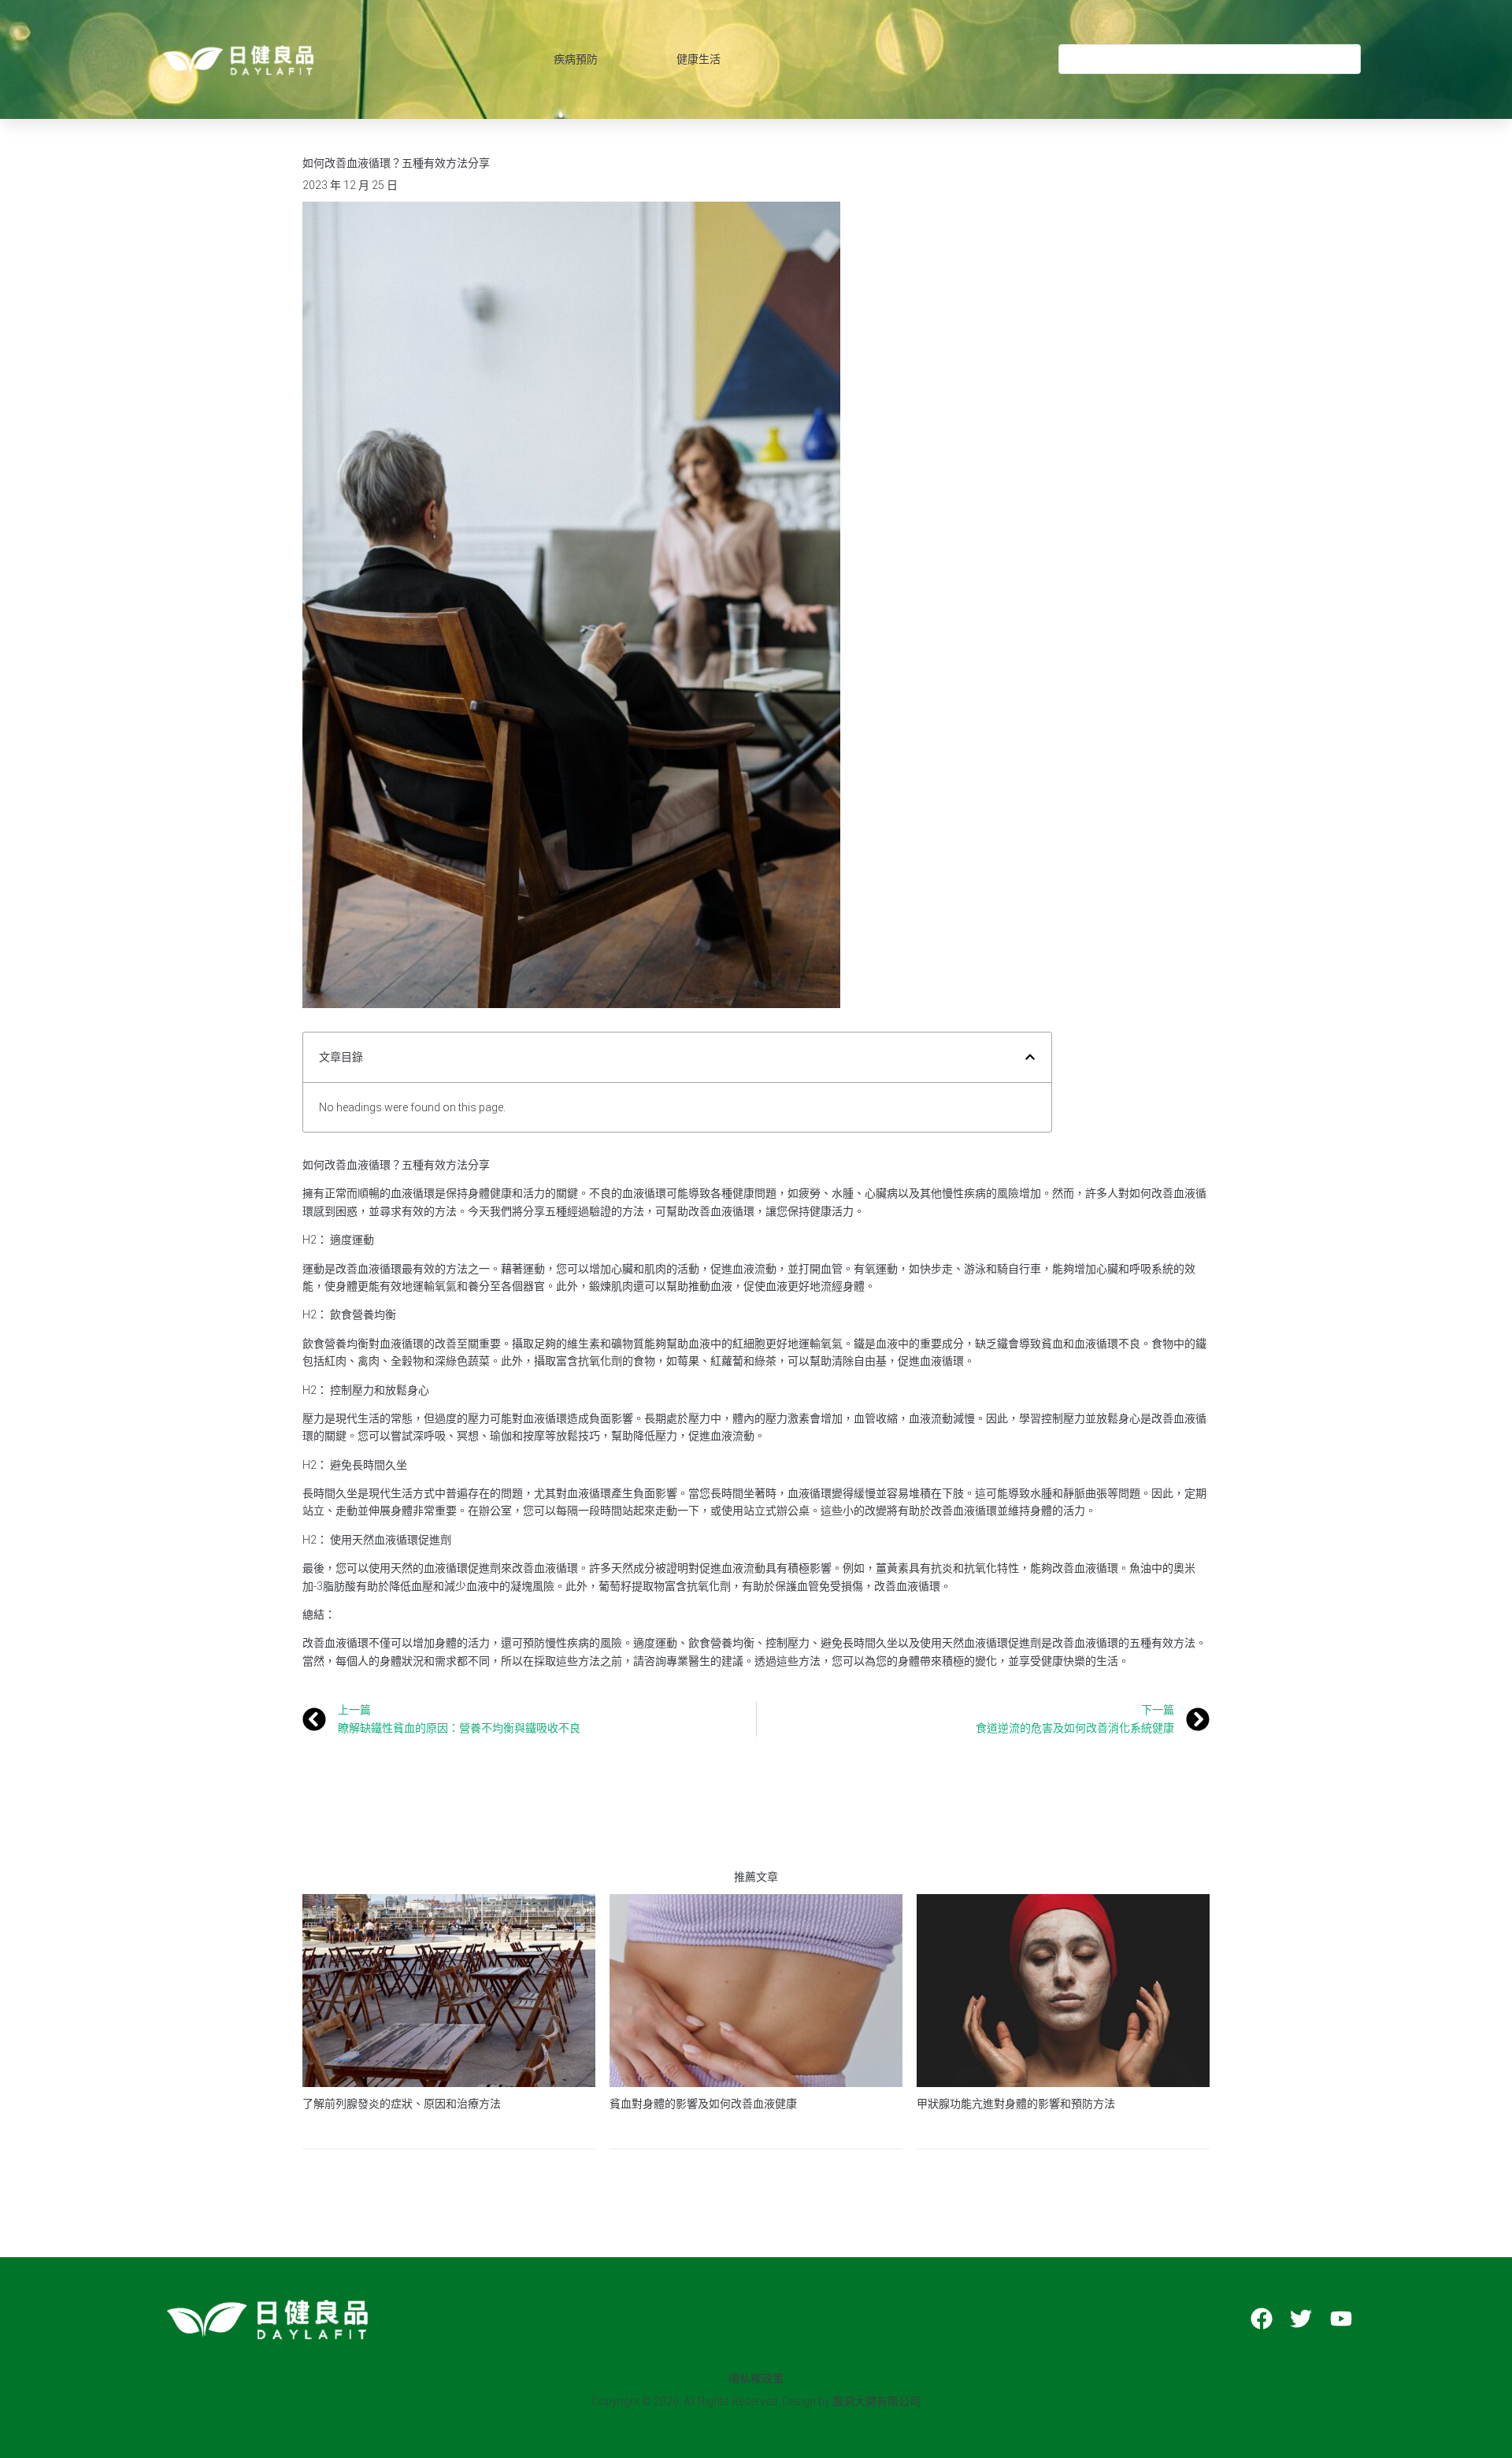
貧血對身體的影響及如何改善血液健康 (703, 2104)
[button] (1030, 1057)
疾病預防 (576, 59)
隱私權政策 (756, 2378)
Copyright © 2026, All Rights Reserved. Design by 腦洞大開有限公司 (756, 2401)
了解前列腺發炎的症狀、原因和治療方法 (402, 2104)
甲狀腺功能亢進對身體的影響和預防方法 (1016, 2104)
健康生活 (699, 59)
